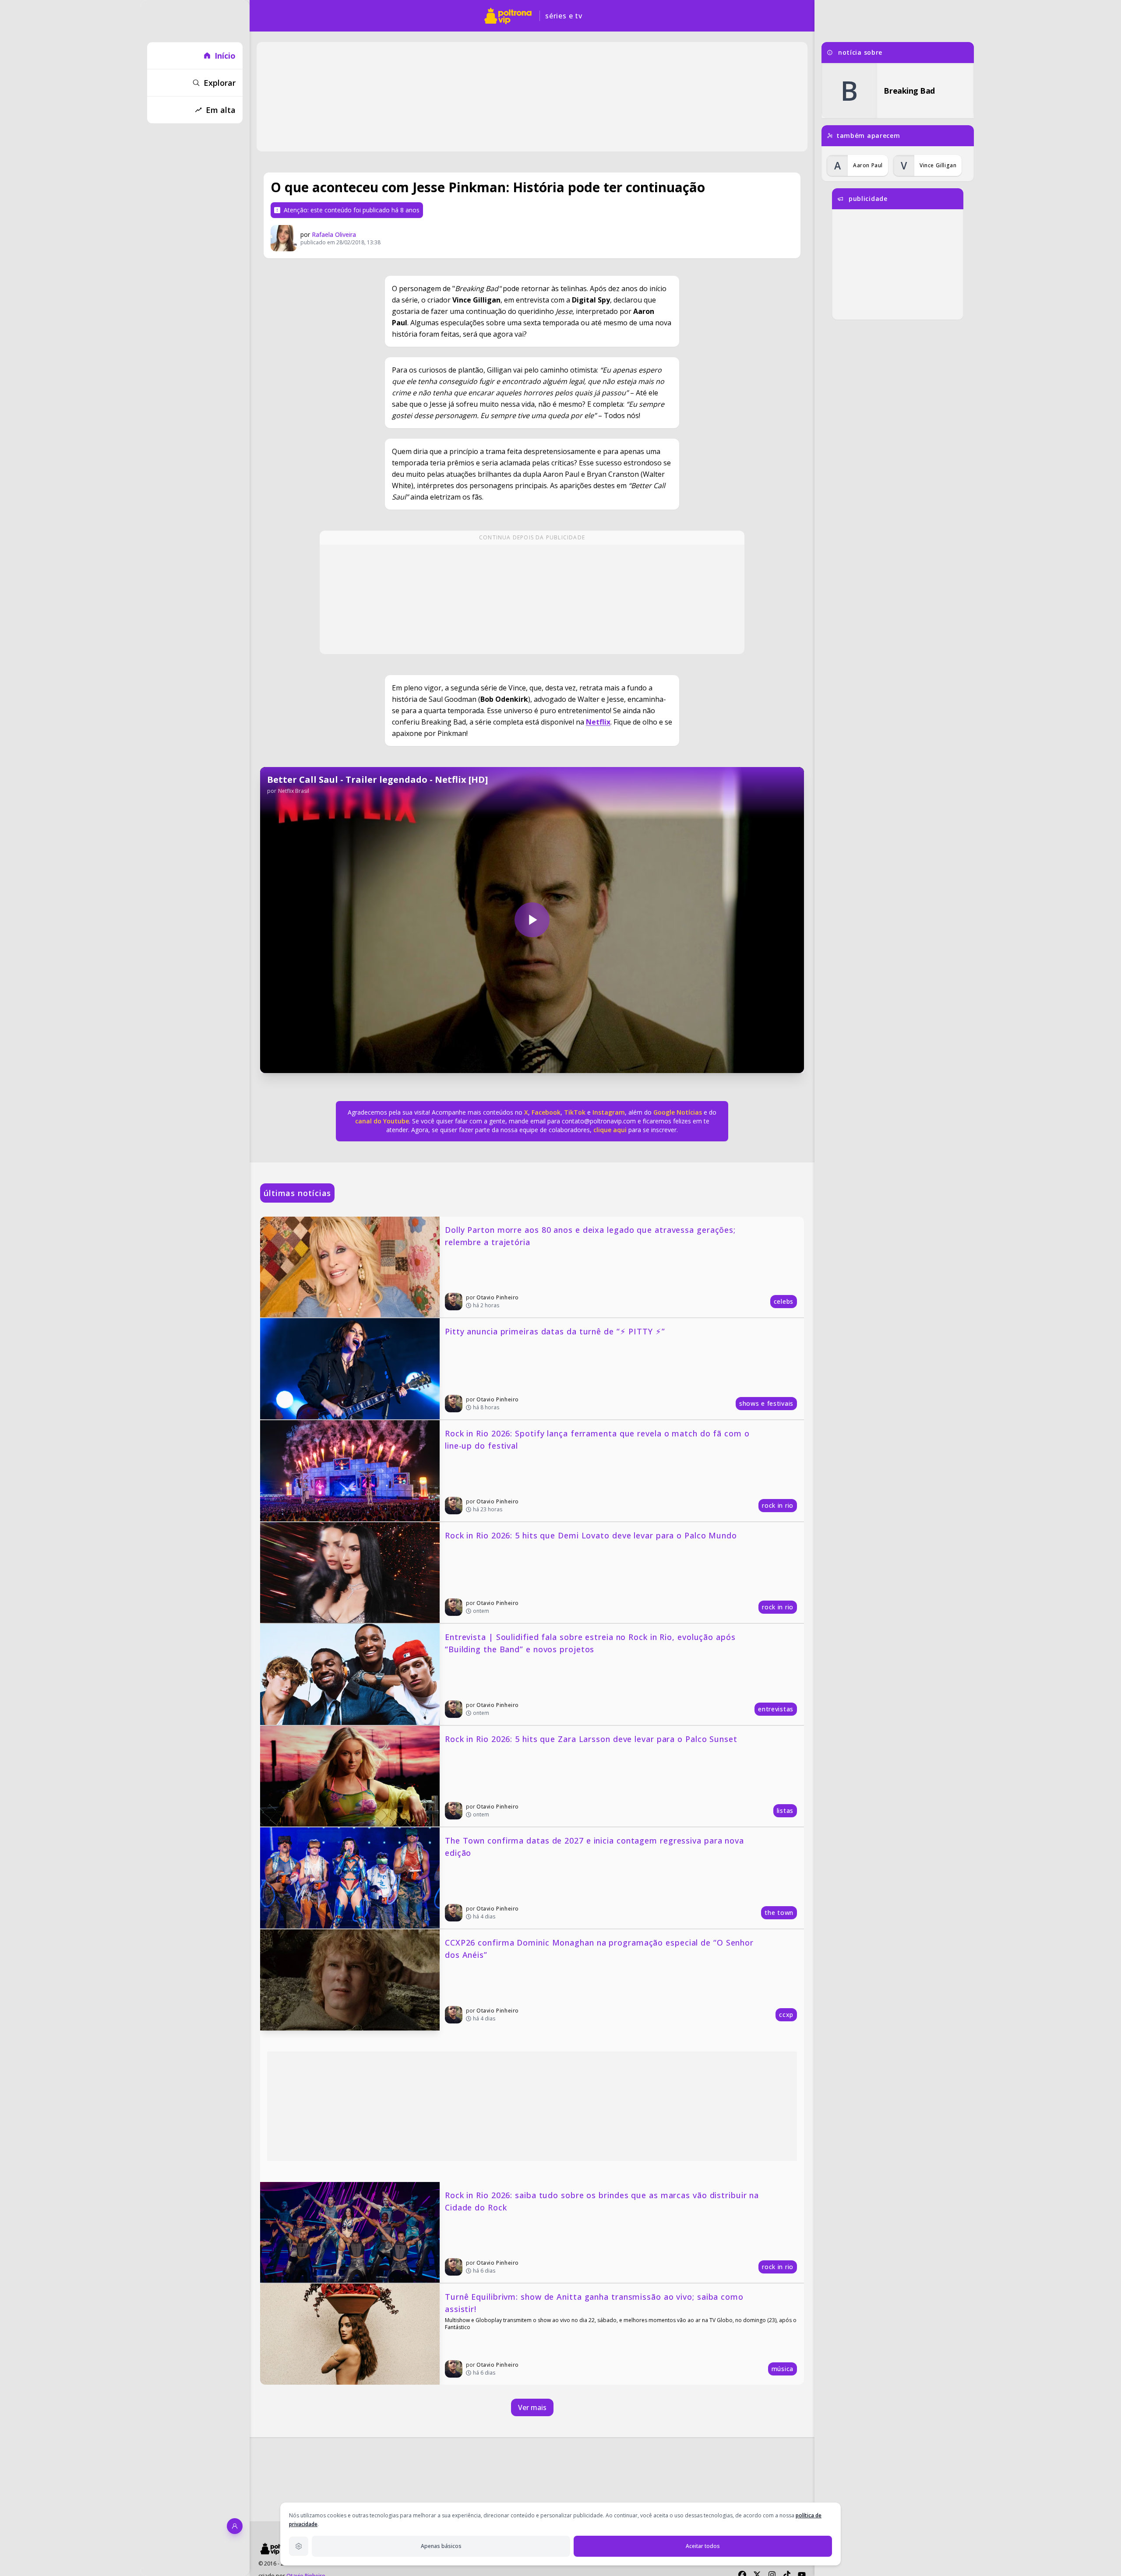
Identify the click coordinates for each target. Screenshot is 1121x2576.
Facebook (546, 1112)
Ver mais (532, 2407)
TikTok (574, 1112)
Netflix (598, 722)
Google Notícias (678, 1112)
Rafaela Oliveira (334, 234)
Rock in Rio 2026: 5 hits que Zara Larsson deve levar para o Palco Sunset (591, 1739)
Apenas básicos (441, 2546)
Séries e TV (564, 16)
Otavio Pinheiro (498, 1297)
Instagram (609, 1112)
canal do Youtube (382, 1121)
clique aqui (610, 1130)
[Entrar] (235, 2526)
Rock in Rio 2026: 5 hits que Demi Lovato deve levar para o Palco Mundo (591, 1535)
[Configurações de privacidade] (299, 2546)
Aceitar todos (703, 2546)
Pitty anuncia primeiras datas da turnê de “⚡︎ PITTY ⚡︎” (555, 1331)
